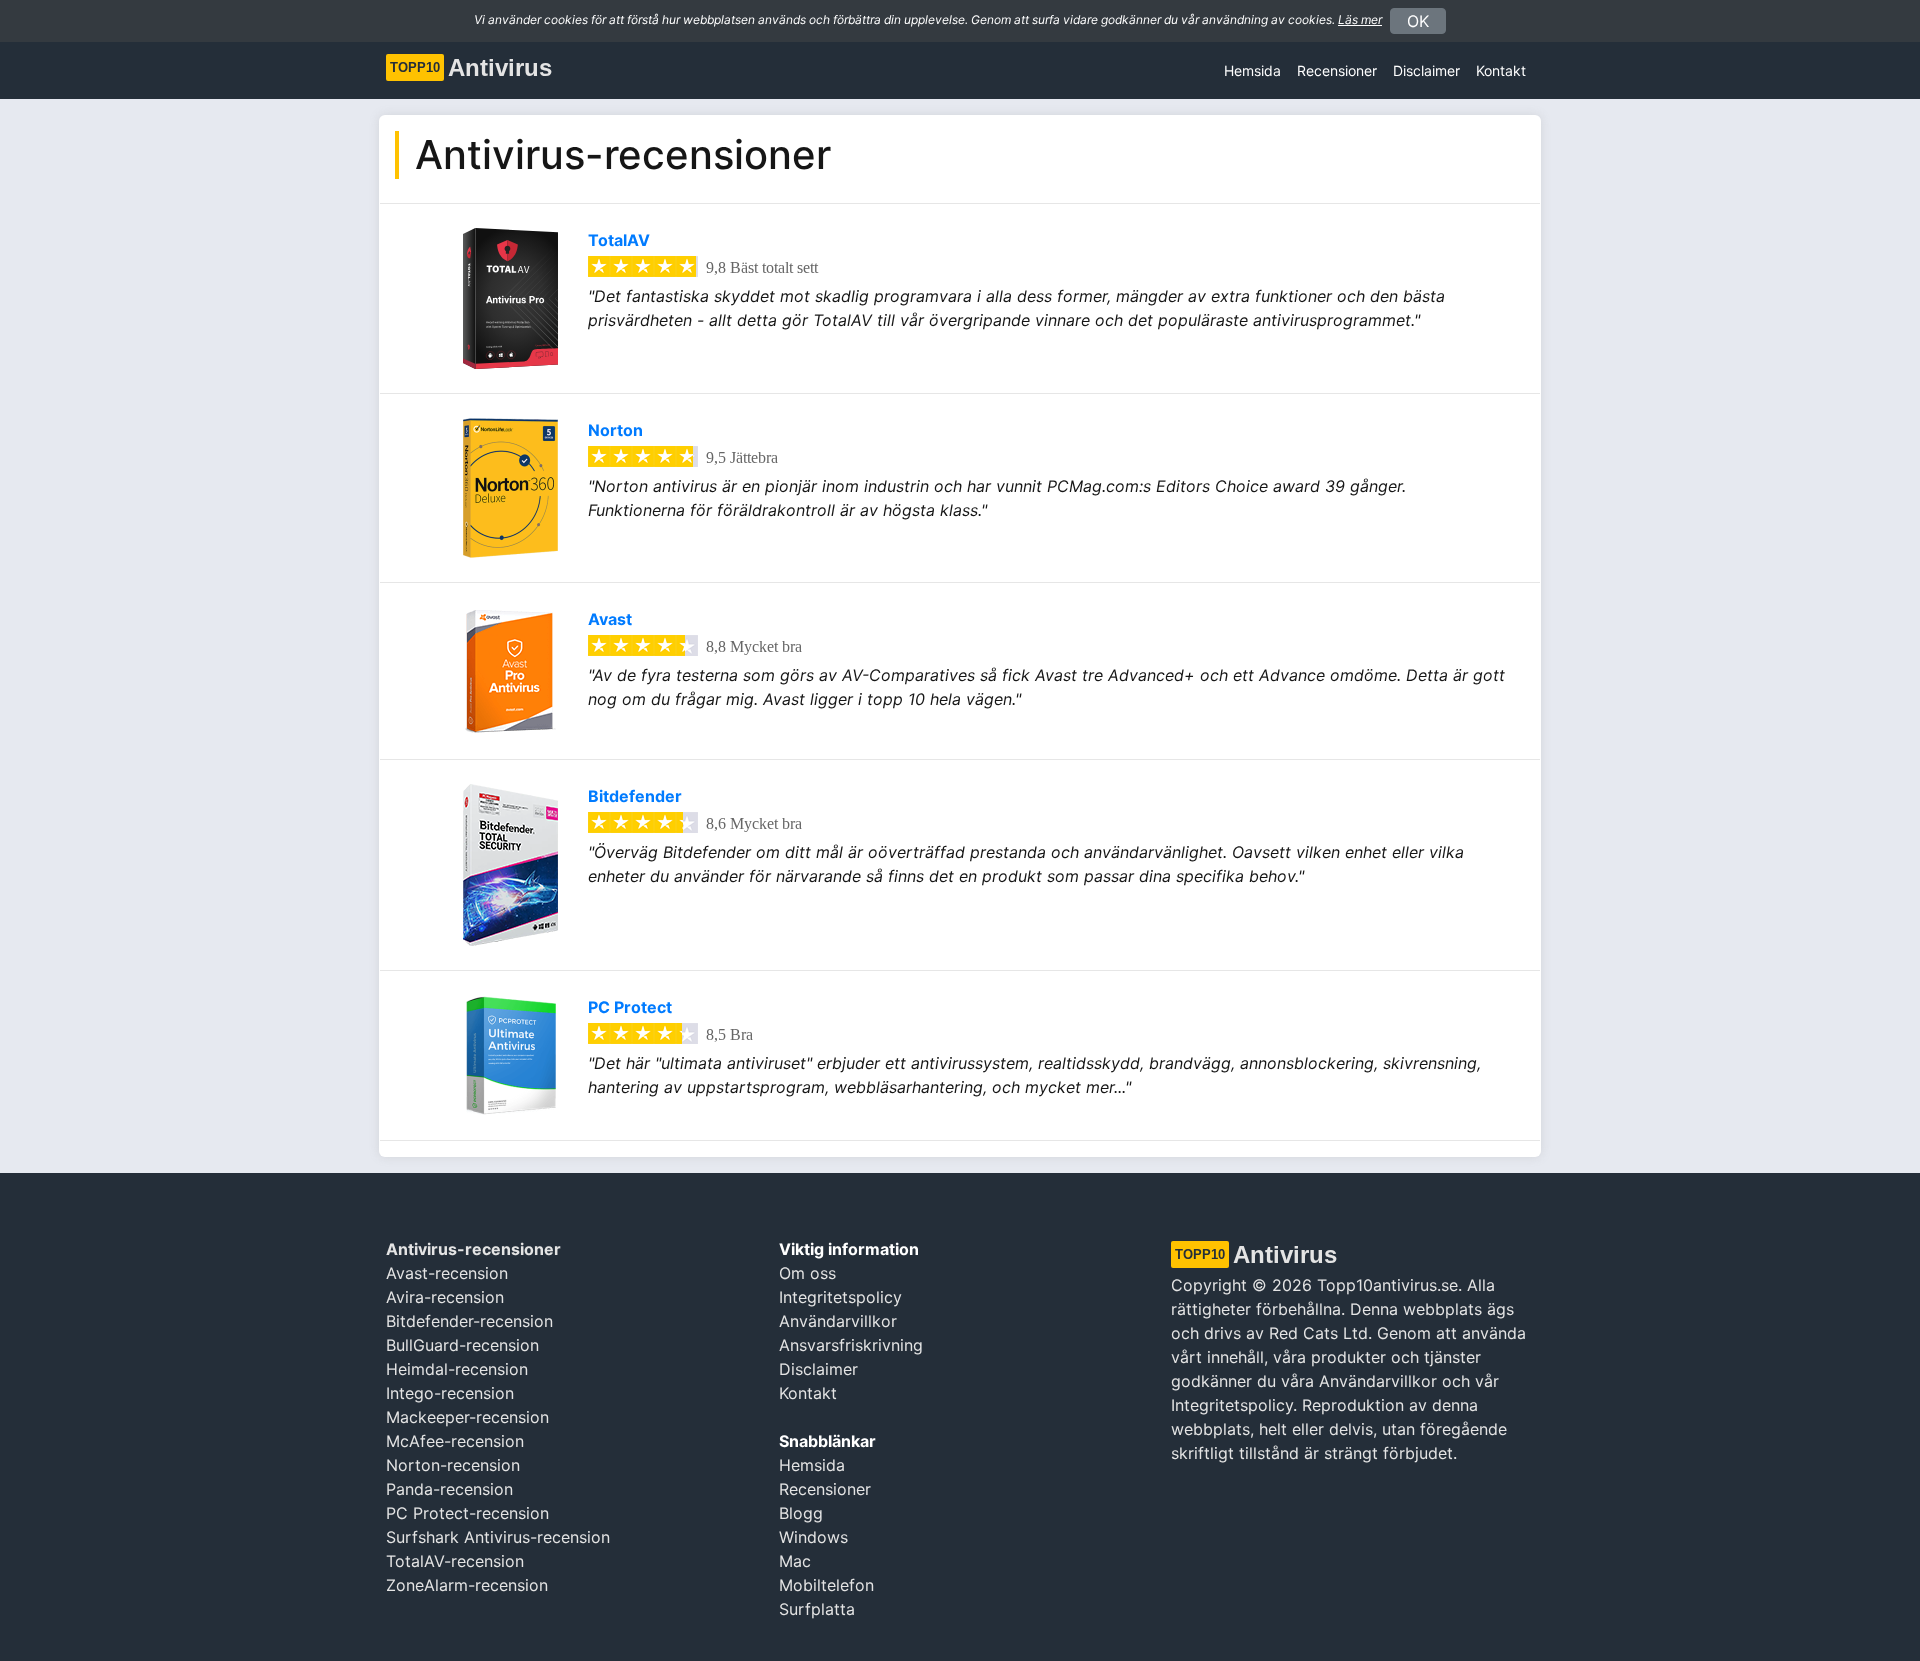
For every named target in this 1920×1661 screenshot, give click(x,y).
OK (1418, 21)
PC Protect (630, 1007)
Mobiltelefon (826, 1585)
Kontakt (1501, 70)
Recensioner (1337, 70)
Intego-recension (450, 1393)
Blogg (801, 1513)
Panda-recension (449, 1489)
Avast (610, 619)
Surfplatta (817, 1609)
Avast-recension (447, 1273)
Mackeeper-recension (467, 1417)
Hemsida (1252, 70)
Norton (615, 430)
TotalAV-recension (455, 1561)
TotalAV (619, 240)
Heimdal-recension (457, 1369)
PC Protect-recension (467, 1513)
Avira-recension (445, 1297)
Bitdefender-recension (469, 1321)
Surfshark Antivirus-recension (498, 1537)
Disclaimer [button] (1426, 70)
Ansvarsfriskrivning (851, 1345)
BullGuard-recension (462, 1345)
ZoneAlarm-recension (467, 1585)
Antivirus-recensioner (473, 1249)
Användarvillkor (838, 1321)
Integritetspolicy (840, 1297)
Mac (795, 1561)
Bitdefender (635, 796)
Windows (813, 1537)
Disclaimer (818, 1369)
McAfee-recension (455, 1441)
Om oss (807, 1273)
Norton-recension (453, 1465)
